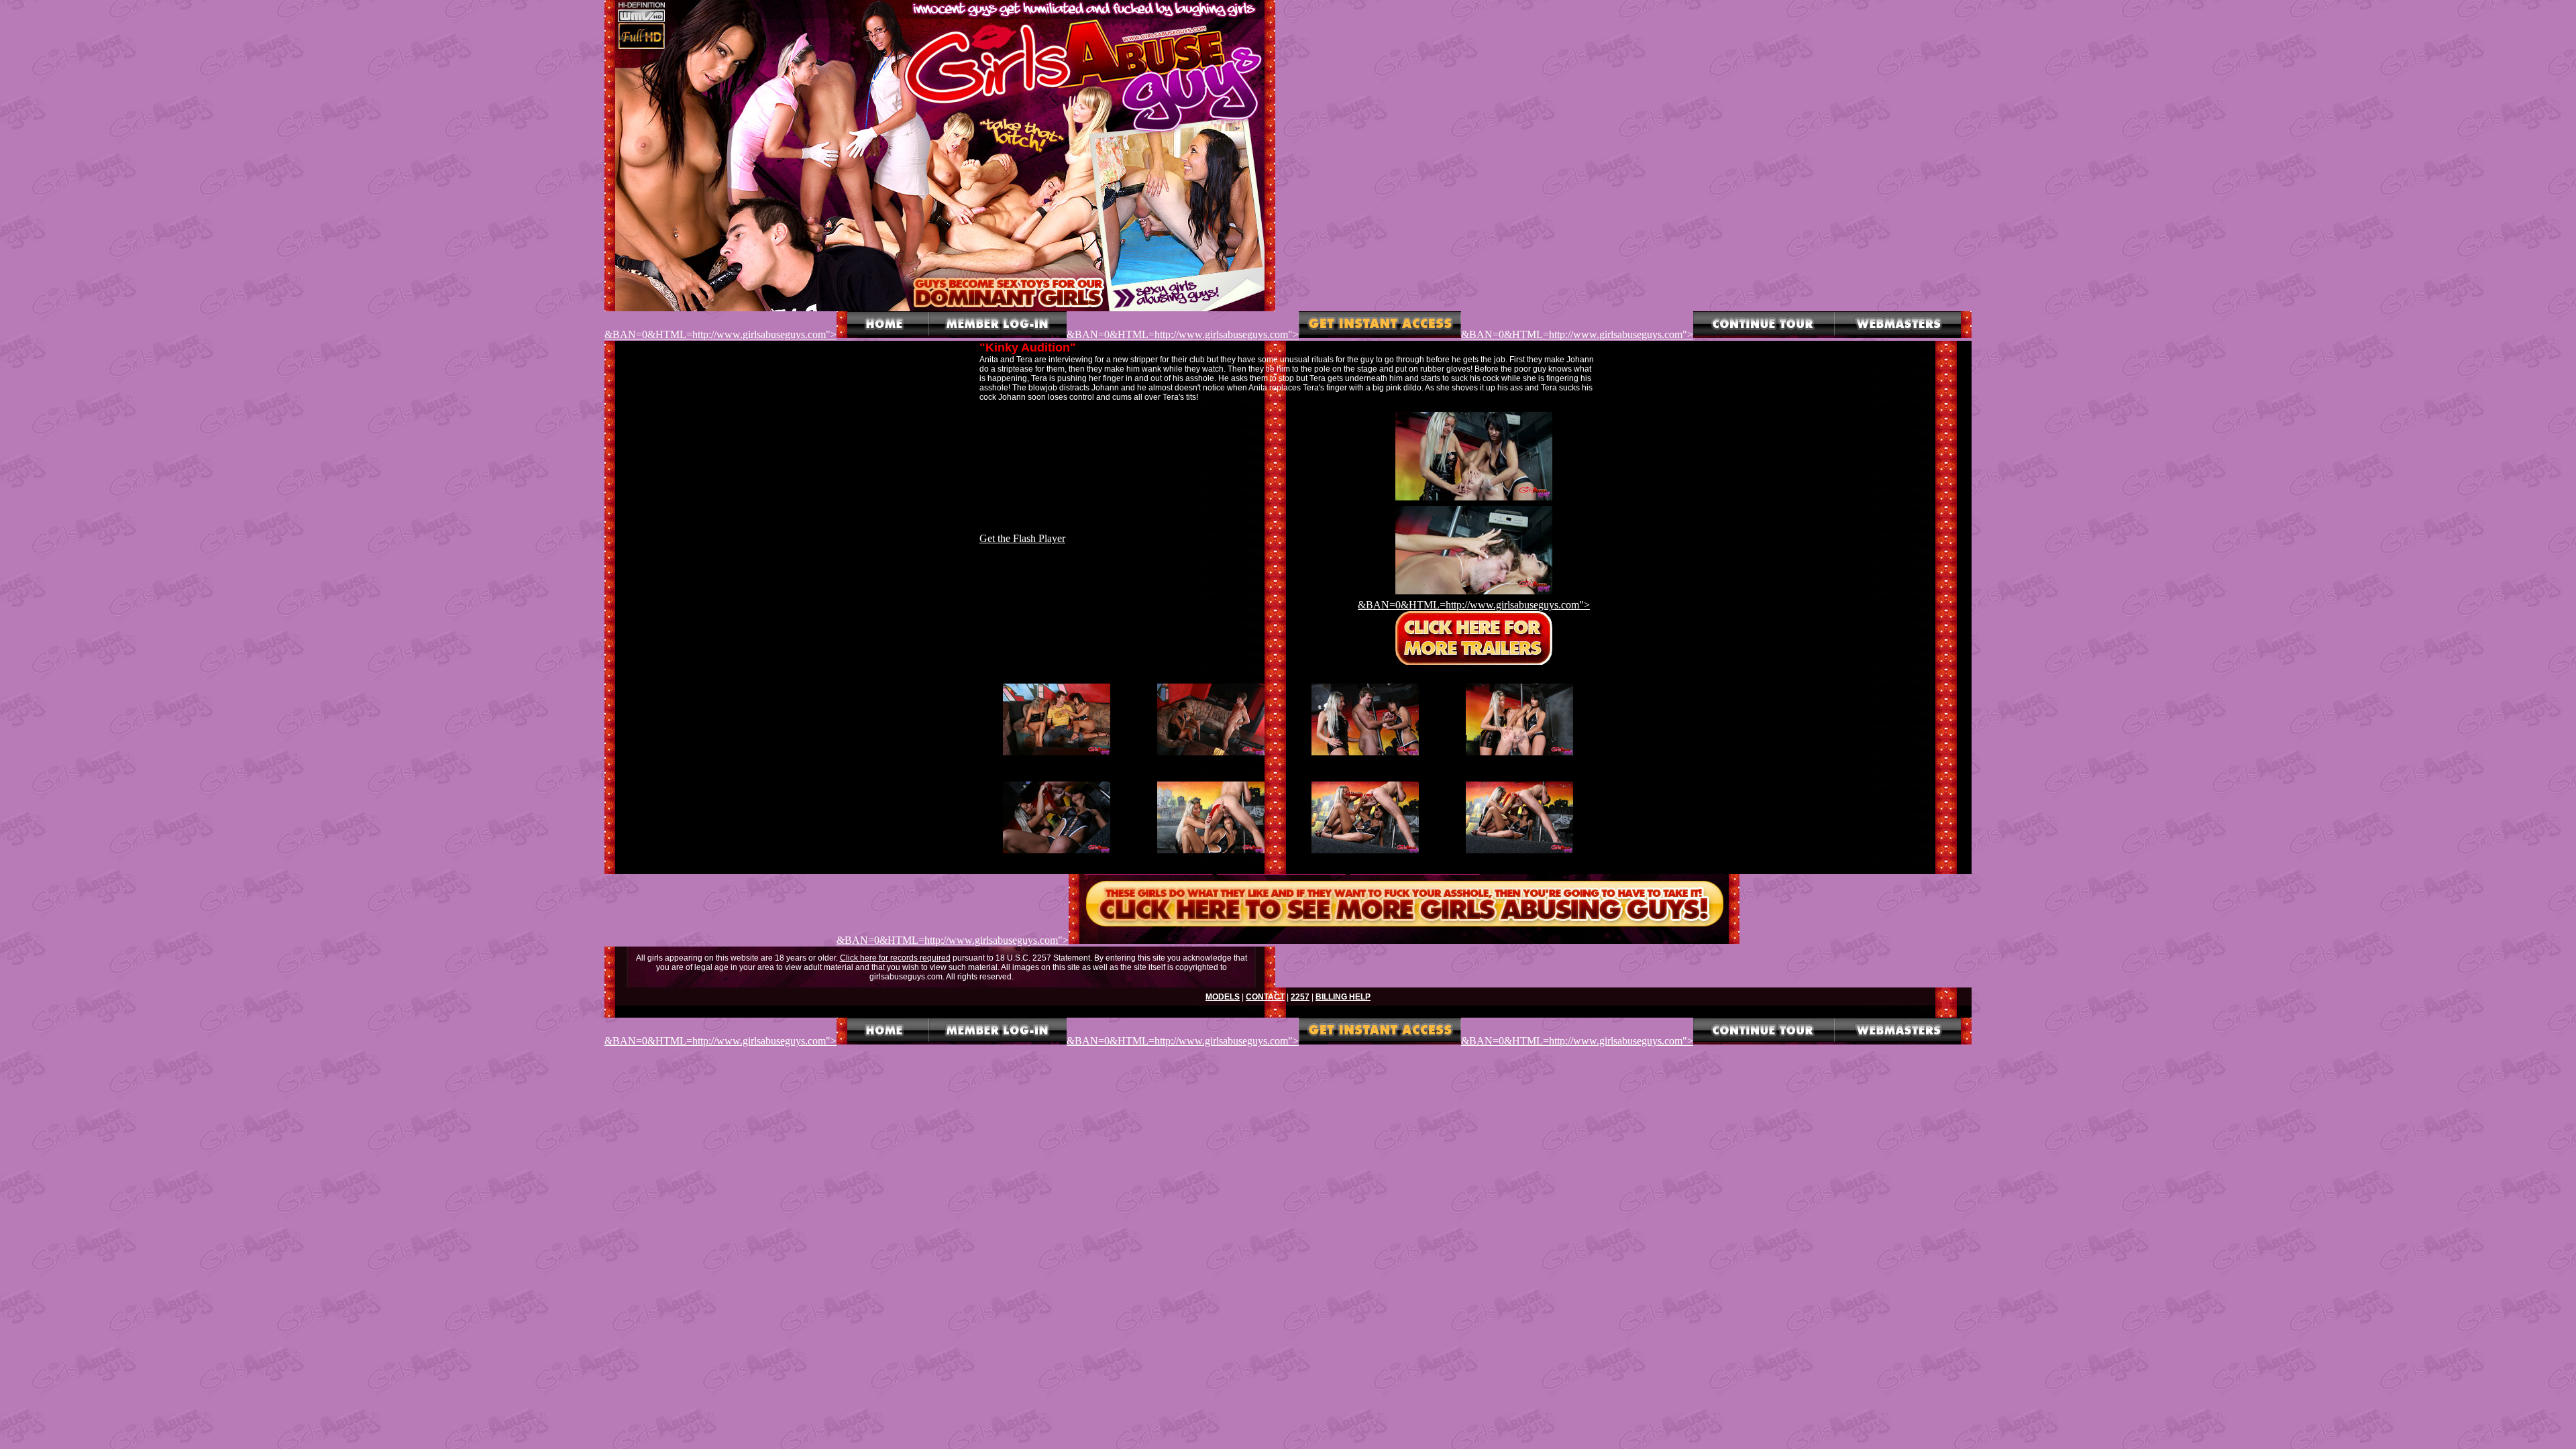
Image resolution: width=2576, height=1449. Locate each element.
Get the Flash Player (1022, 538)
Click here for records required (895, 958)
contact (1265, 997)
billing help (1343, 997)
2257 (1300, 997)
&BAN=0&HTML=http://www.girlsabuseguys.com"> (720, 334)
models (1223, 997)
